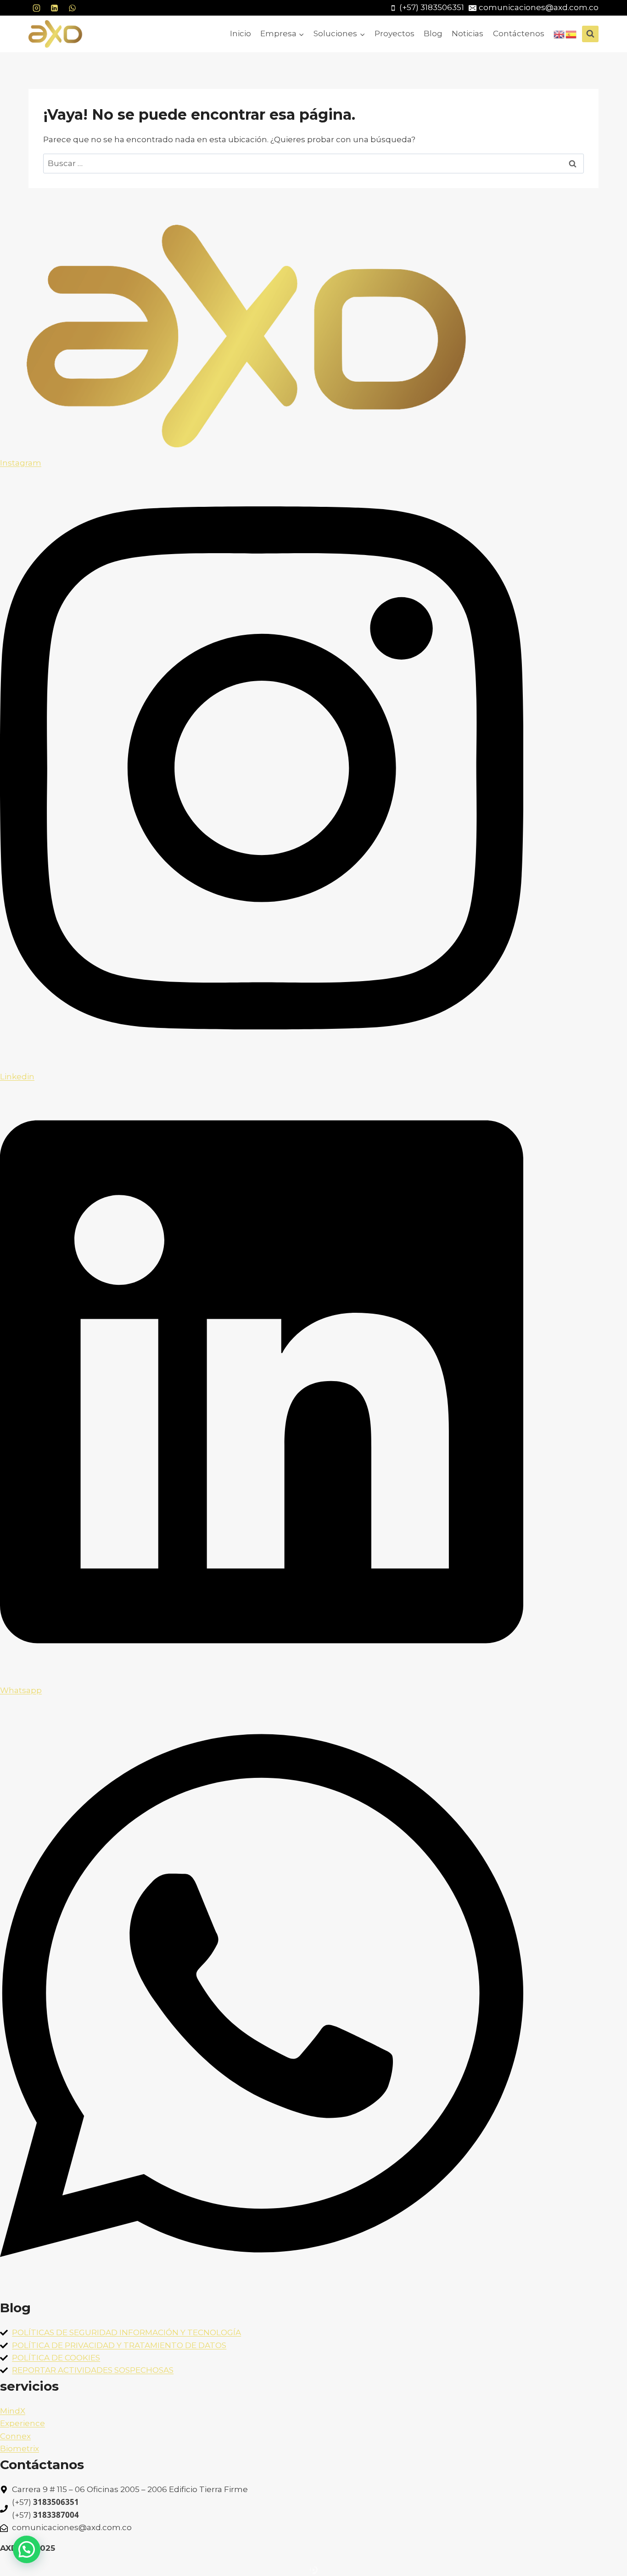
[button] (27, 2549)
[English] (560, 33)
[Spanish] (571, 33)
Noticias (467, 33)
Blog (433, 33)
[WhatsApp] (72, 8)
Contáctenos (519, 33)
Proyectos (395, 33)
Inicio (241, 33)
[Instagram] (36, 8)
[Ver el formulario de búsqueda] (590, 34)
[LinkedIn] (54, 8)
